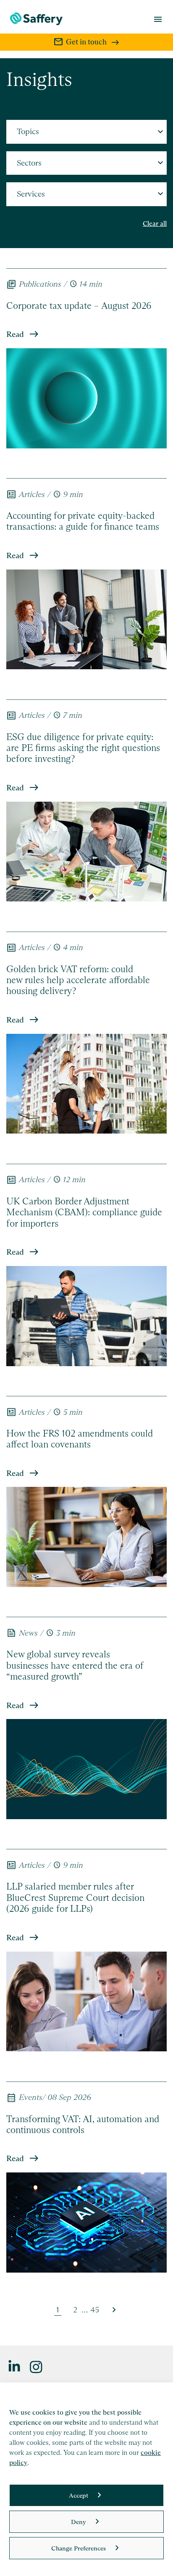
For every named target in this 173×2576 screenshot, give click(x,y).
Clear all (155, 224)
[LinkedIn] (15, 2366)
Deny (79, 2522)
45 (95, 2310)
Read (15, 334)
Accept (79, 2495)
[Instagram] (37, 2366)
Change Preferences (79, 2548)
